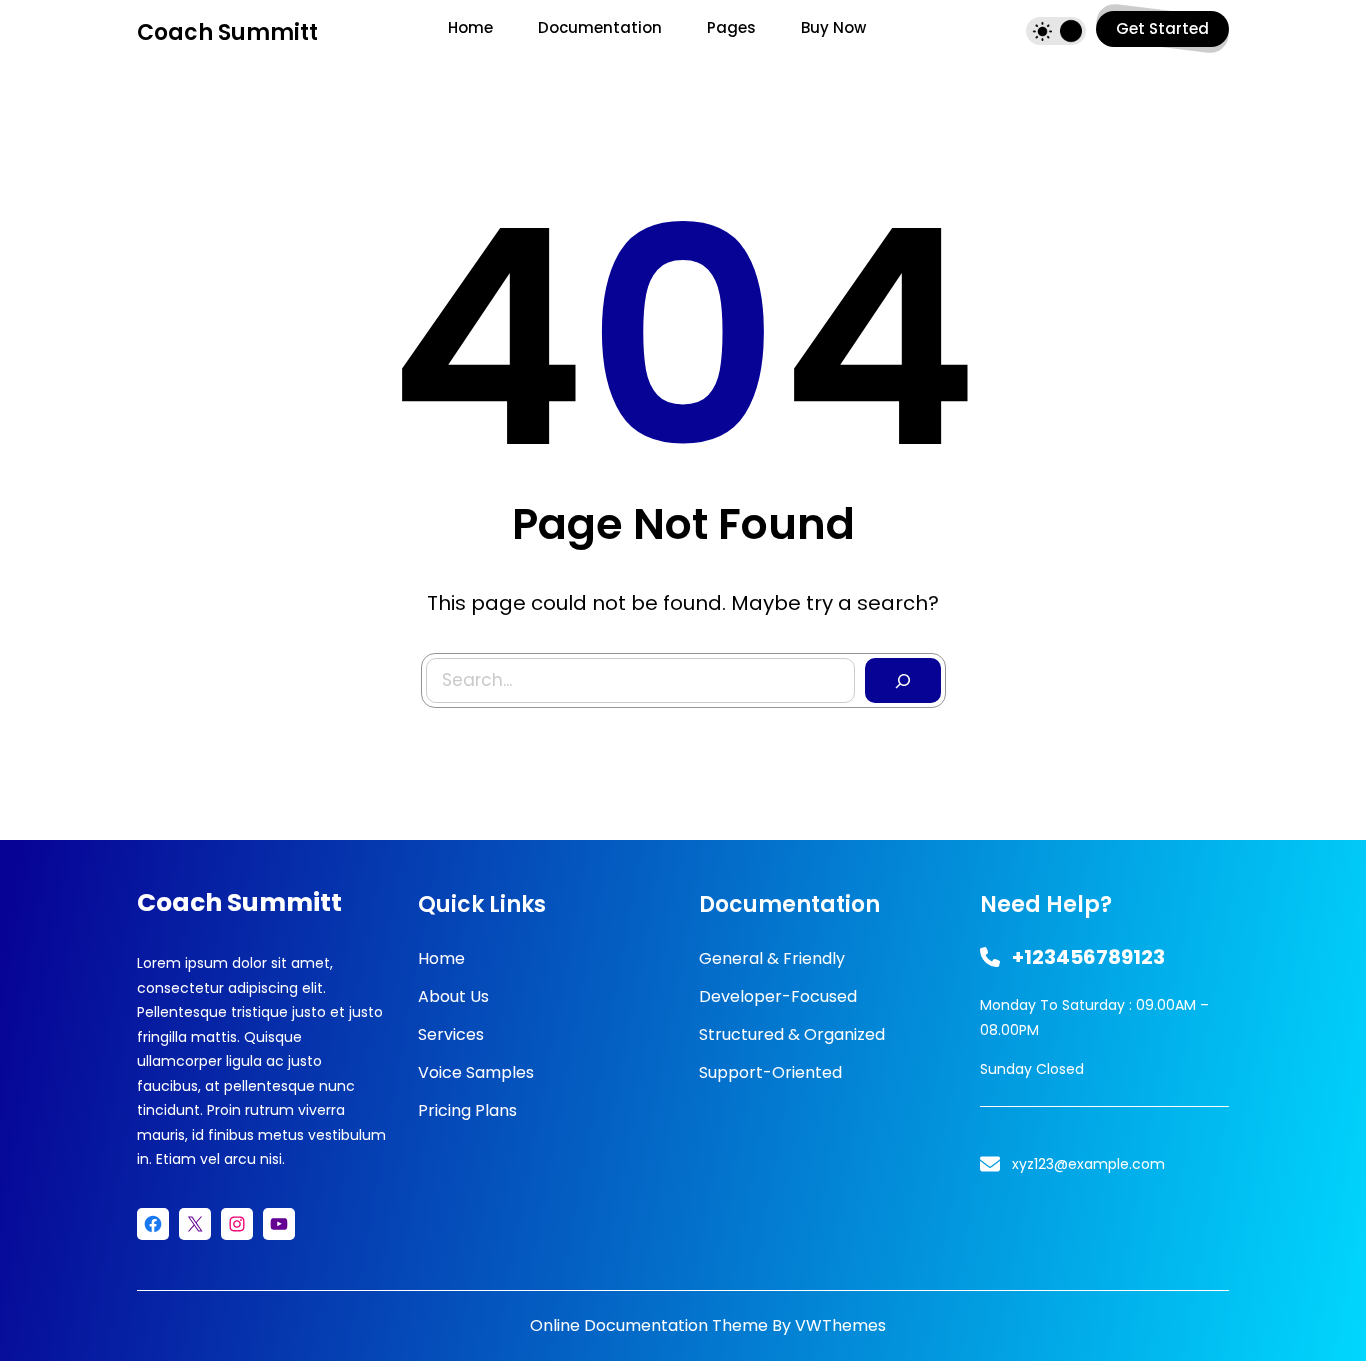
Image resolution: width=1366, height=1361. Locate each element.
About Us (453, 996)
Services (451, 1034)
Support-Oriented (770, 1072)
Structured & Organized (792, 1034)
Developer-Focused (778, 996)
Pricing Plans (467, 1110)
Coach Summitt (227, 32)
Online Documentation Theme (649, 1325)
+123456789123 (1088, 957)
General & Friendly (772, 958)
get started (1162, 28)
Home (441, 958)
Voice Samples (476, 1072)
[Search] (903, 681)
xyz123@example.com (1088, 1164)
